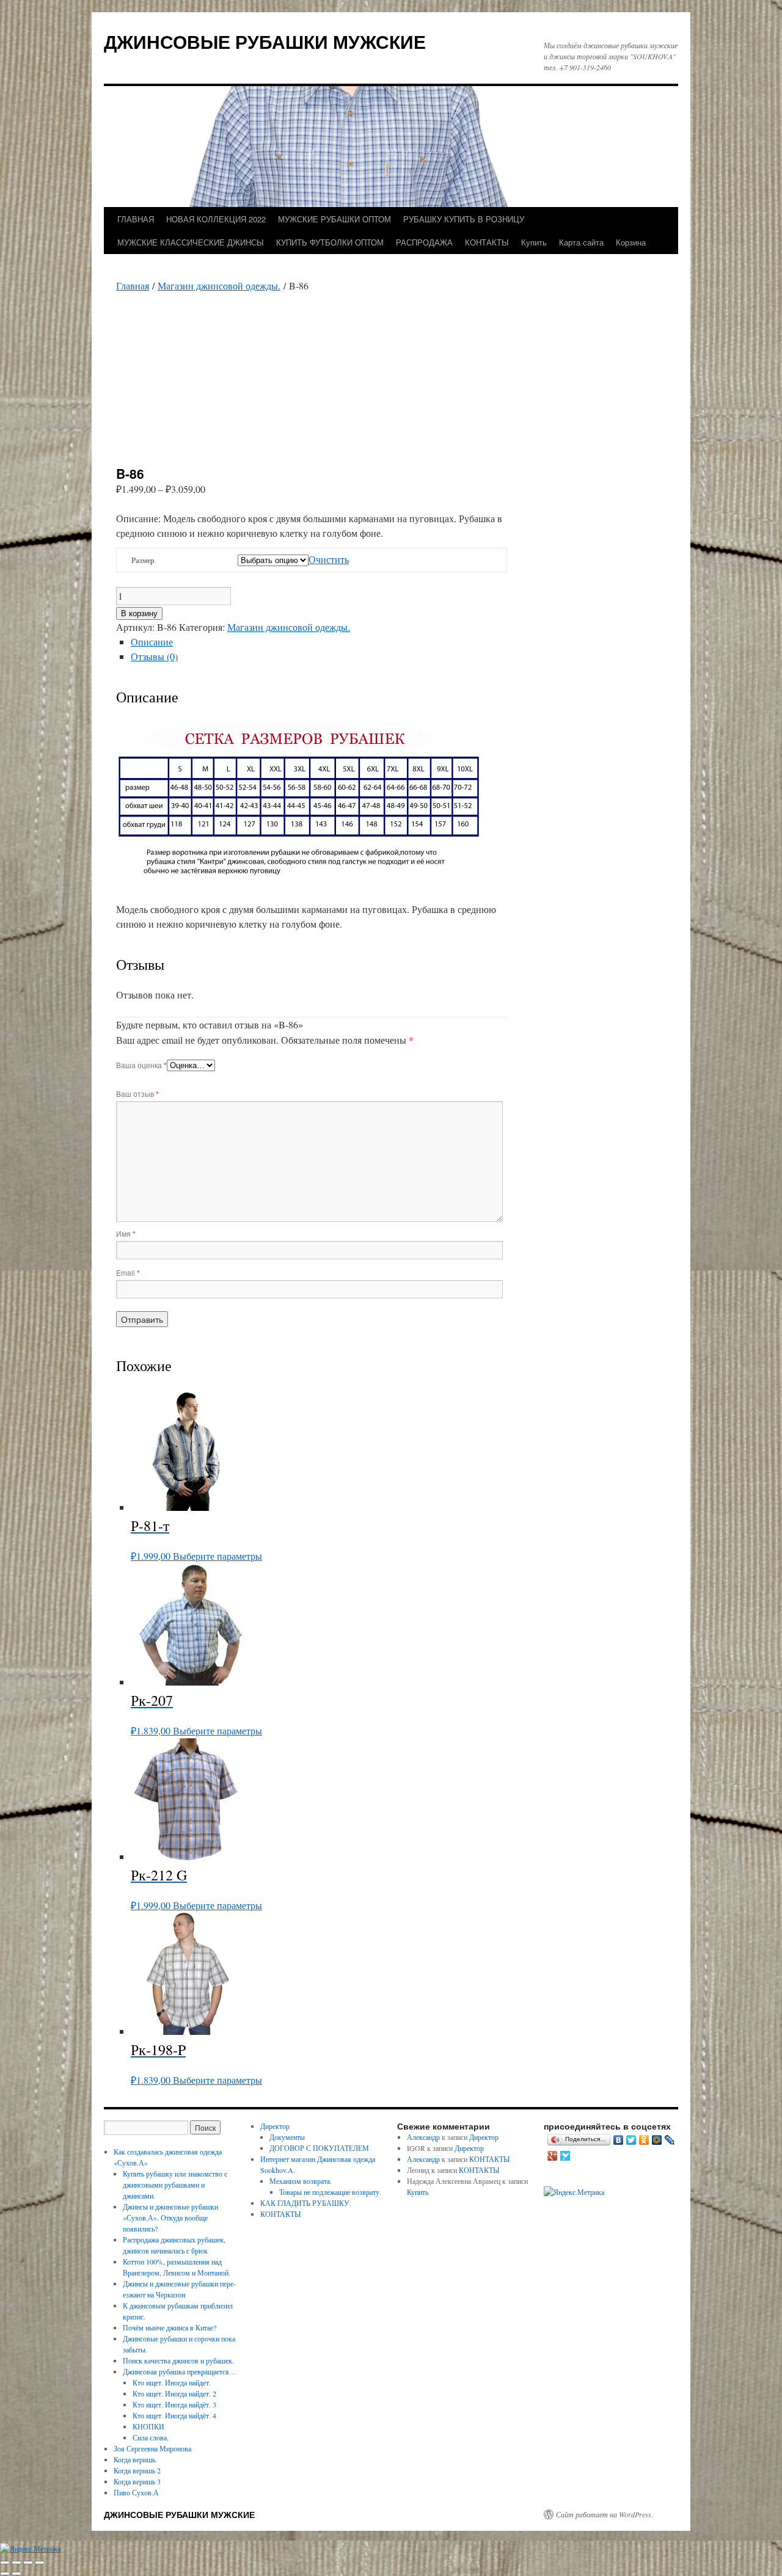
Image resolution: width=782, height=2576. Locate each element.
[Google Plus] (553, 2156)
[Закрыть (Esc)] (40, 2563)
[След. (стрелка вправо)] (16, 2574)
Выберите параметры (217, 1556)
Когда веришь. (135, 2459)
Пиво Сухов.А (136, 2492)
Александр (423, 2137)
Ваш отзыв (137, 1093)
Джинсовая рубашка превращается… (180, 2371)
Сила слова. (151, 2437)
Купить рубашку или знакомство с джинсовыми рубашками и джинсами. (175, 2185)
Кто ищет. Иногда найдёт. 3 (174, 2404)
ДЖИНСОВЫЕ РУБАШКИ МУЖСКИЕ (265, 41)
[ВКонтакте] (619, 2140)
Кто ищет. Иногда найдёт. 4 (174, 2415)
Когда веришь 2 (137, 2470)
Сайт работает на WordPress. (605, 2514)
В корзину (139, 613)
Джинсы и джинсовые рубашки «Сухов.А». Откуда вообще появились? (170, 2218)
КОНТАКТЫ (487, 242)
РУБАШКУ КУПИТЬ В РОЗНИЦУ (464, 219)
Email (128, 1272)
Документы (287, 2137)
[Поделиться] (28, 2563)
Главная (133, 286)
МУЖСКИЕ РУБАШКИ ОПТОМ (334, 219)
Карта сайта (581, 242)
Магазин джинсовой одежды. (219, 286)
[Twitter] (631, 2140)
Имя (126, 1233)
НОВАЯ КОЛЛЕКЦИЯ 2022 (216, 219)
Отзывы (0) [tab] (154, 656)
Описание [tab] (152, 642)
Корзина (631, 242)
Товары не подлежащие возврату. (330, 2192)
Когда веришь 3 (137, 2481)
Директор (275, 2126)
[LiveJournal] (670, 2140)
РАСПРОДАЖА (424, 242)
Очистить (329, 559)
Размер (143, 560)
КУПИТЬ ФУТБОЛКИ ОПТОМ (330, 242)
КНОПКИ (148, 2426)
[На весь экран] (16, 2563)
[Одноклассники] (644, 2140)
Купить (534, 242)
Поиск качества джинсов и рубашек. (178, 2360)
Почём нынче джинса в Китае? (170, 2327)
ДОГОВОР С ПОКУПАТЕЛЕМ (319, 2148)
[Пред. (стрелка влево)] (5, 2574)
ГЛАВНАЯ (136, 219)
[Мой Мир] (657, 2140)
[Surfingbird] (565, 2156)
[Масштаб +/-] (5, 2563)
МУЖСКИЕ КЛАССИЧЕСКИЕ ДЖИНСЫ (191, 242)
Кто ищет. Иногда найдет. (172, 2382)
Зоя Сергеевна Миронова (152, 2448)
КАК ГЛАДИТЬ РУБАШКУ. (306, 2203)
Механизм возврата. (301, 2181)
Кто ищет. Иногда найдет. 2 (174, 2393)
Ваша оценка (141, 1065)
